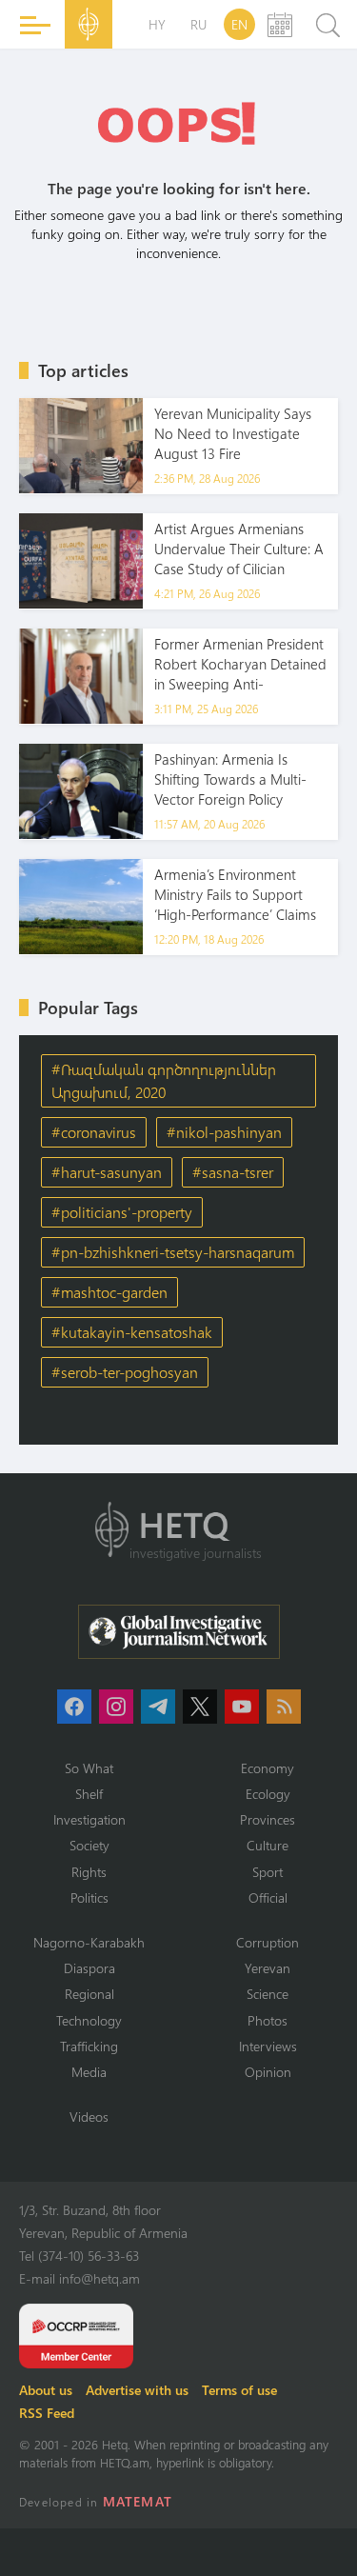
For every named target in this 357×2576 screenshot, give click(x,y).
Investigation (89, 1819)
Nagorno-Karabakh (89, 1942)
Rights (89, 1872)
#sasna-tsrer (233, 1172)
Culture (268, 1845)
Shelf (89, 1794)
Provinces (268, 1819)
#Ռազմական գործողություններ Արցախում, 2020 (164, 1080)
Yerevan (268, 1968)
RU (198, 24)
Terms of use (239, 2390)
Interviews (268, 2046)
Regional (89, 1994)
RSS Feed (47, 2413)
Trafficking (89, 2046)
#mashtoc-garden (109, 1292)
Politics (89, 1897)
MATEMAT (138, 2501)
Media (89, 2072)
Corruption (268, 1942)
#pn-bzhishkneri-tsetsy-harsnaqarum (173, 1252)
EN (239, 24)
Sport (268, 1872)
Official (268, 1897)
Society (89, 1845)
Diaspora (89, 1968)
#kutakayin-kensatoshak (132, 1332)
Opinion (268, 2072)
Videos (89, 2117)
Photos (268, 2020)
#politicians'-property (122, 1212)
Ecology (268, 1794)
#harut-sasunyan (107, 1172)
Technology (89, 2020)
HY (157, 24)
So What (89, 1768)
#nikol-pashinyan (224, 1132)
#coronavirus (94, 1132)
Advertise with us (137, 2390)
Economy (268, 1768)
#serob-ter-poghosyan (125, 1372)
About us (46, 2390)
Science (268, 1994)
